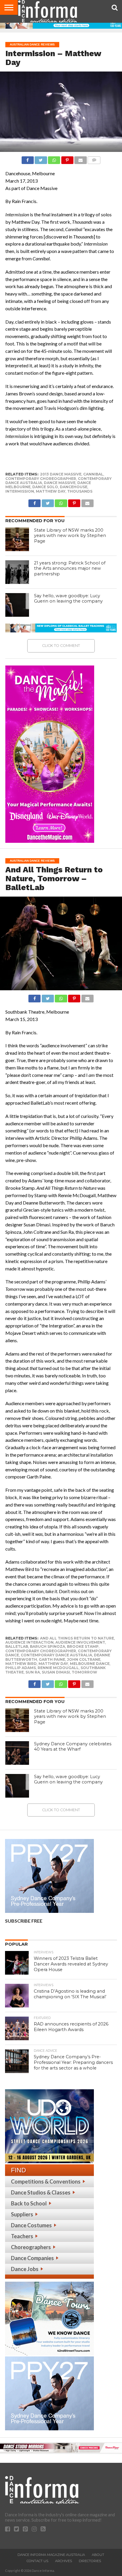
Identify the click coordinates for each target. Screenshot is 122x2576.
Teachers (22, 2236)
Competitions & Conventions (46, 2181)
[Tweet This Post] (41, 159)
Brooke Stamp (83, 1646)
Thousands (80, 491)
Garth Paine (52, 1659)
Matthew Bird (21, 1664)
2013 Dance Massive (61, 474)
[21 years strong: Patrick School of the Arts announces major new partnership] (17, 572)
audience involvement (80, 1642)
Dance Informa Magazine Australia (51, 2555)
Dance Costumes (31, 2225)
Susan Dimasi (56, 1672)
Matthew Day (51, 491)
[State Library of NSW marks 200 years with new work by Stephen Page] (17, 539)
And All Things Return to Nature (77, 1638)
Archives (64, 2561)
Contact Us (37, 2561)
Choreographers (31, 2247)
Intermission (20, 491)
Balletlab (17, 1646)
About (98, 2555)
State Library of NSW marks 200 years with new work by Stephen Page (70, 536)
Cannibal (93, 474)
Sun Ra (33, 1672)
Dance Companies (32, 2258)
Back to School (29, 2203)
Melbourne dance (90, 1664)
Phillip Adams (21, 1668)
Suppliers (22, 2214)
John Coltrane (84, 1659)
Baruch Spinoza (48, 1646)
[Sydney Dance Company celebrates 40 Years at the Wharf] (17, 1753)
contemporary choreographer (41, 479)
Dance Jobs (25, 2269)
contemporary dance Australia (56, 1655)
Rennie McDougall (58, 1668)
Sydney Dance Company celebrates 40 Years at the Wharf (73, 1747)
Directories (90, 2561)
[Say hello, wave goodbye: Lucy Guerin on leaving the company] (17, 605)
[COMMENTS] (94, 159)
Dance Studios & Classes (41, 2192)
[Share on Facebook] (28, 159)
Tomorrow (84, 1672)
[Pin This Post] (67, 159)
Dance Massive (60, 483)
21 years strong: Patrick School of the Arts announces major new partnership (70, 568)
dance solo (45, 487)
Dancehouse (74, 487)
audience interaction (29, 1642)
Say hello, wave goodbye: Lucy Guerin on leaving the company (68, 599)
